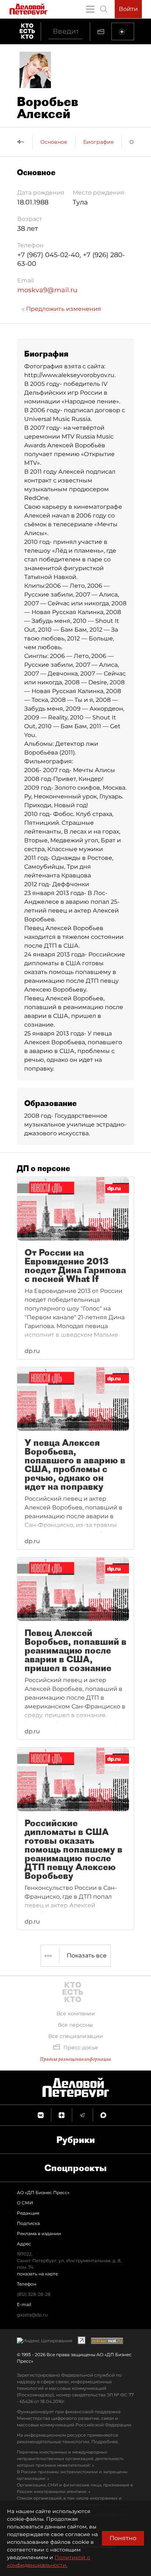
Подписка (28, 2223)
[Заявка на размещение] (123, 31)
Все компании (76, 2013)
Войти (128, 9)
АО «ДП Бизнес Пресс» (43, 2193)
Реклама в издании (39, 2233)
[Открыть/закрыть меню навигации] (90, 9)
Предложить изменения (63, 309)
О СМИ (25, 2203)
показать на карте (37, 2274)
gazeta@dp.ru (32, 2315)
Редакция (28, 2213)
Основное (54, 142)
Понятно (123, 2538)
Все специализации (76, 2036)
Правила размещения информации (75, 2059)
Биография (98, 142)
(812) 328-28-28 (34, 2294)
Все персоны (75, 2025)
